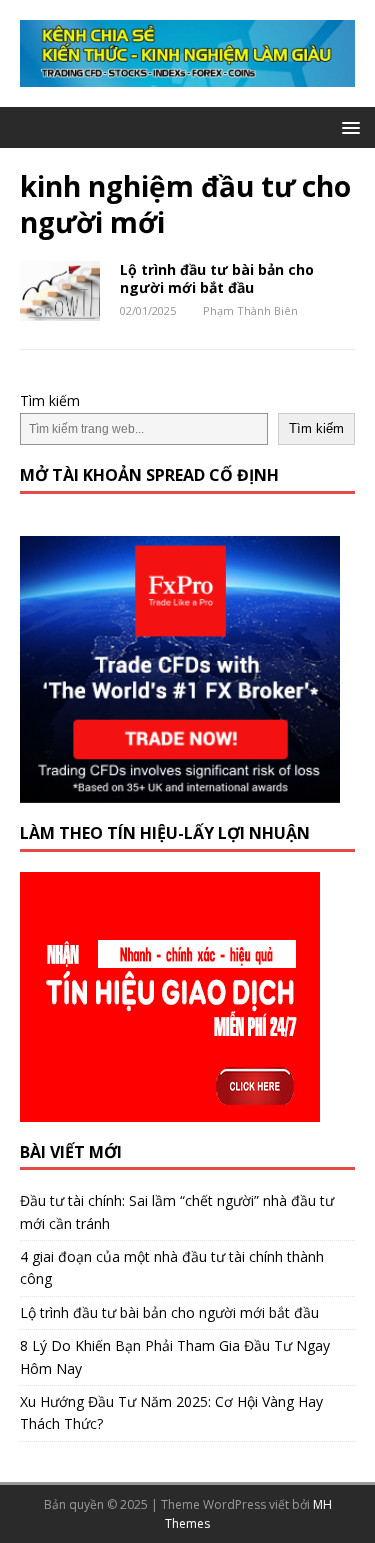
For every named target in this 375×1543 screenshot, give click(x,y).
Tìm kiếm (50, 400)
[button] (347, 126)
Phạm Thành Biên (250, 310)
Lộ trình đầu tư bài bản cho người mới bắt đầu (217, 278)
